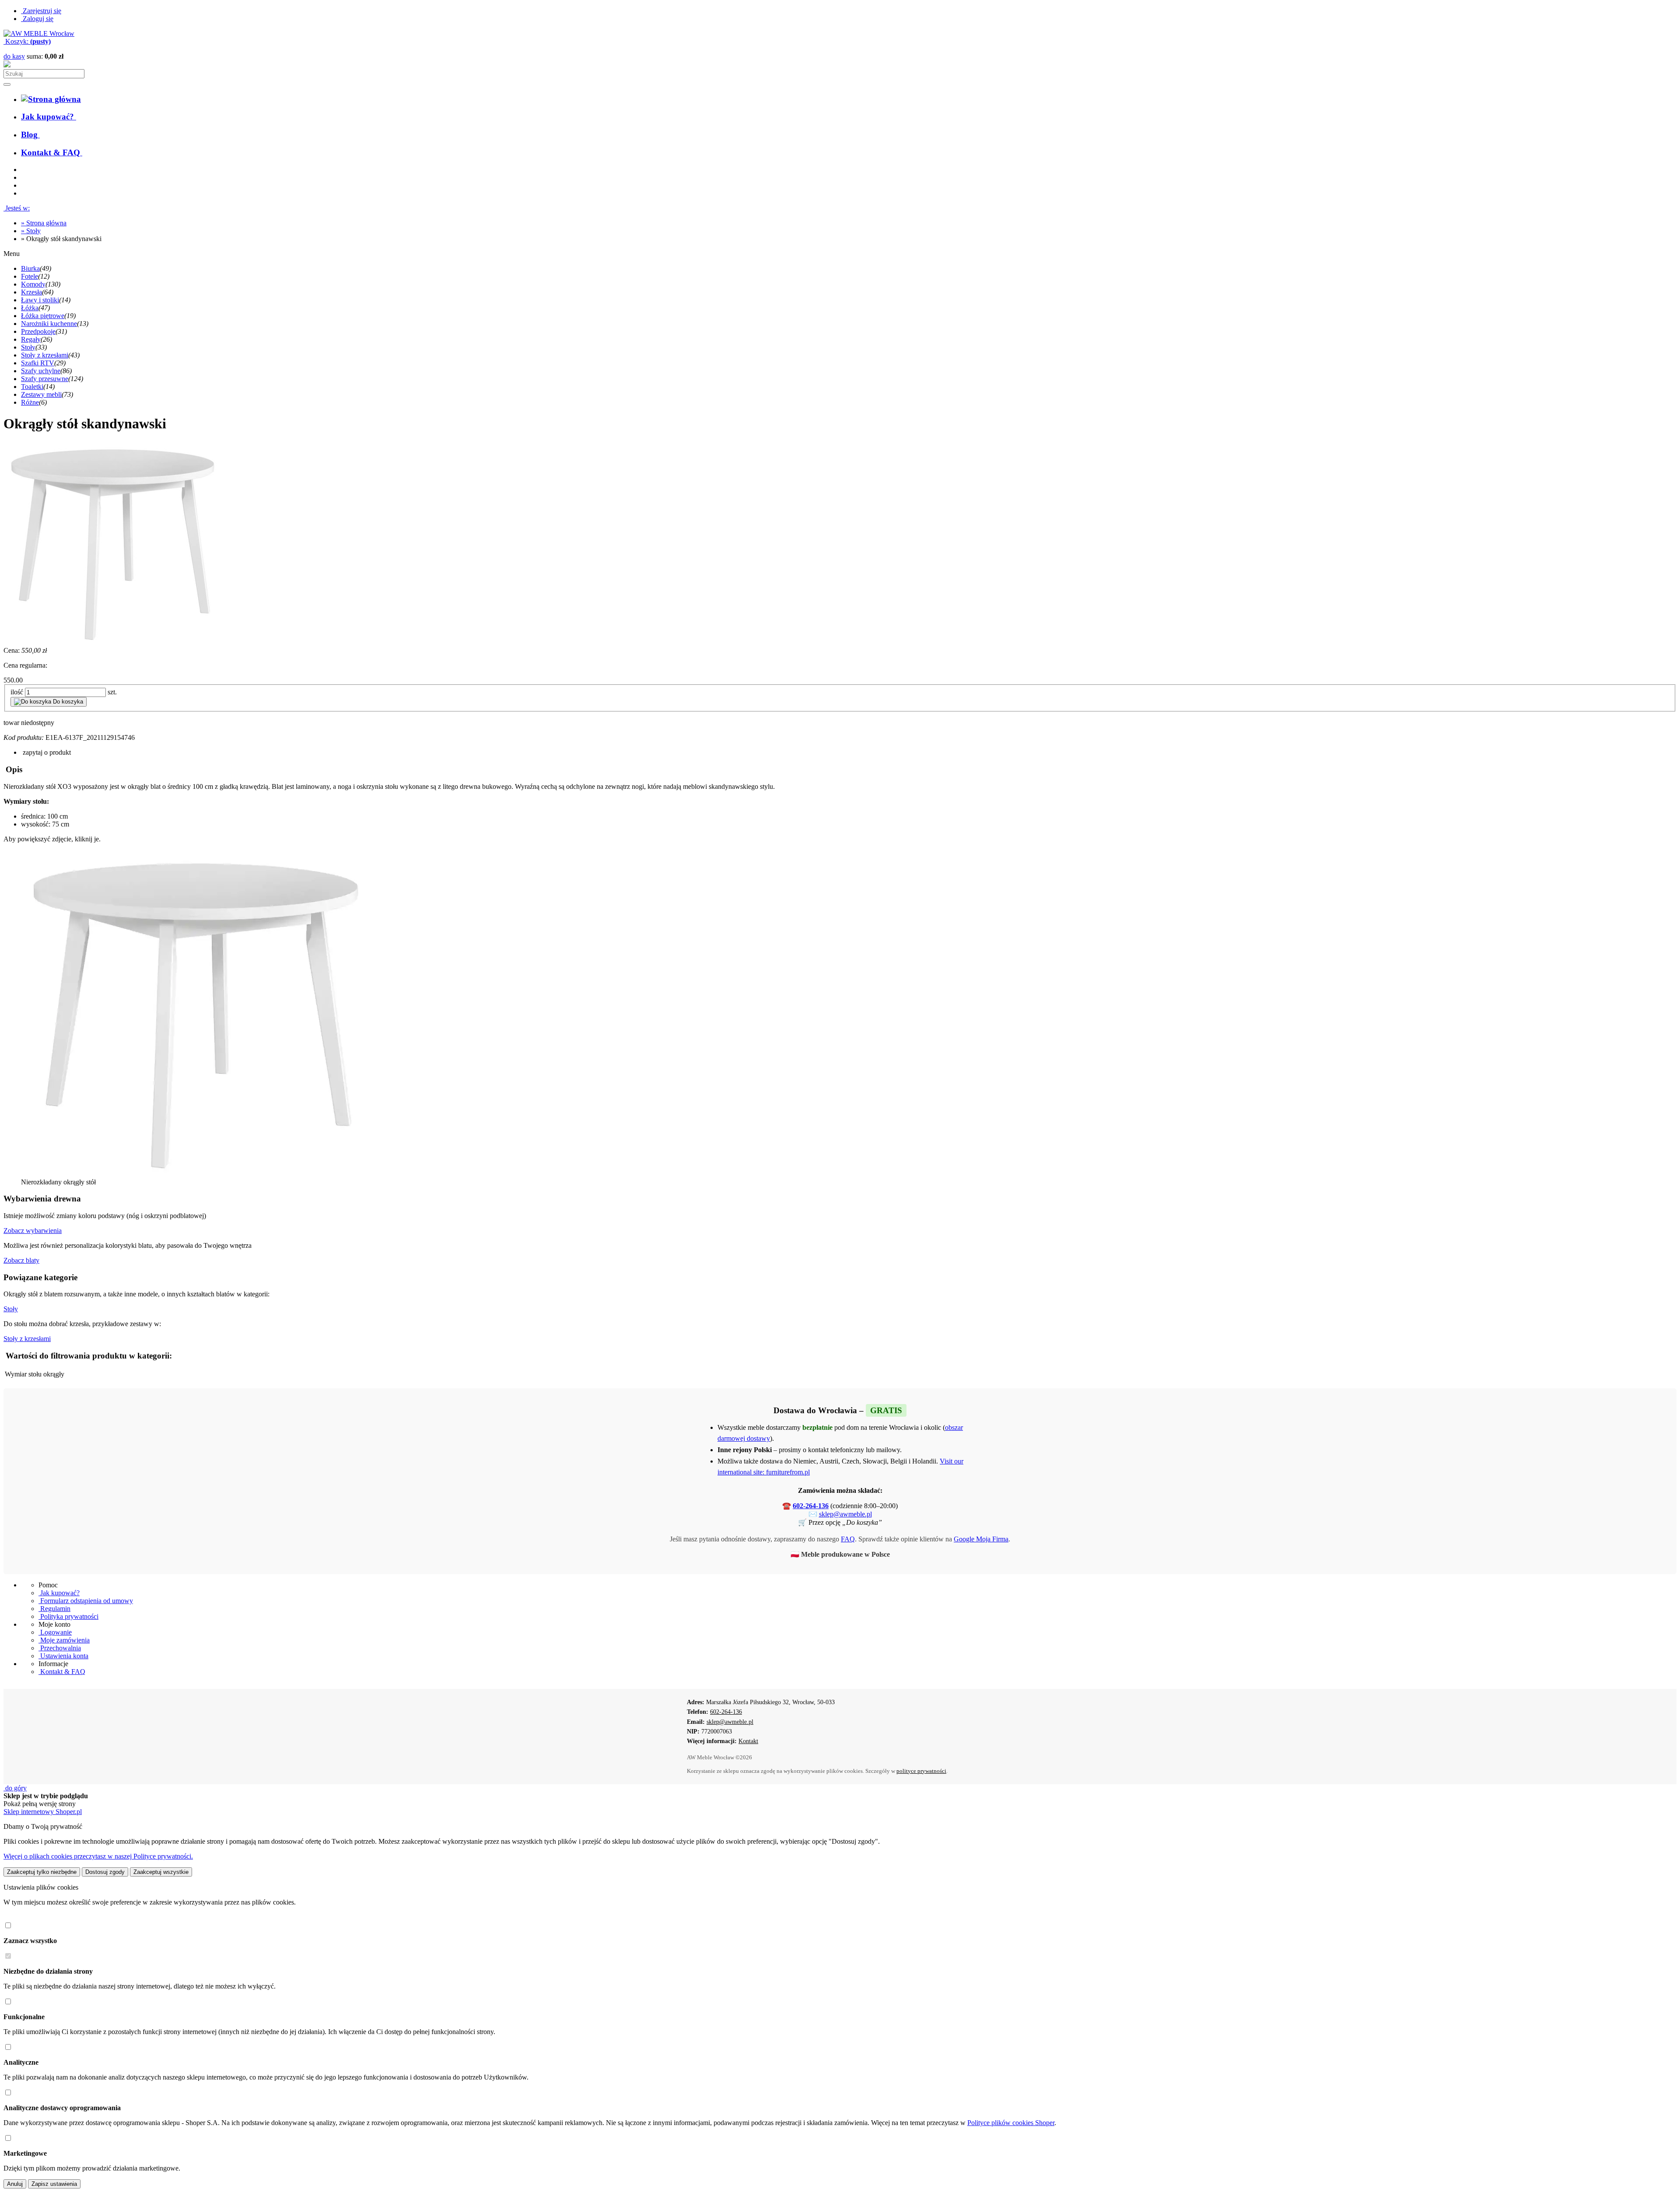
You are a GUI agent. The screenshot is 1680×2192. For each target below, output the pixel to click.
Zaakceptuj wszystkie (161, 1872)
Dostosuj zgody (105, 1872)
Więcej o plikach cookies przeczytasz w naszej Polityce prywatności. (98, 1856)
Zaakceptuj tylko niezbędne (42, 1872)
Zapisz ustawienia (54, 2184)
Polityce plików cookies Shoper (1011, 2123)
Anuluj (15, 2184)
